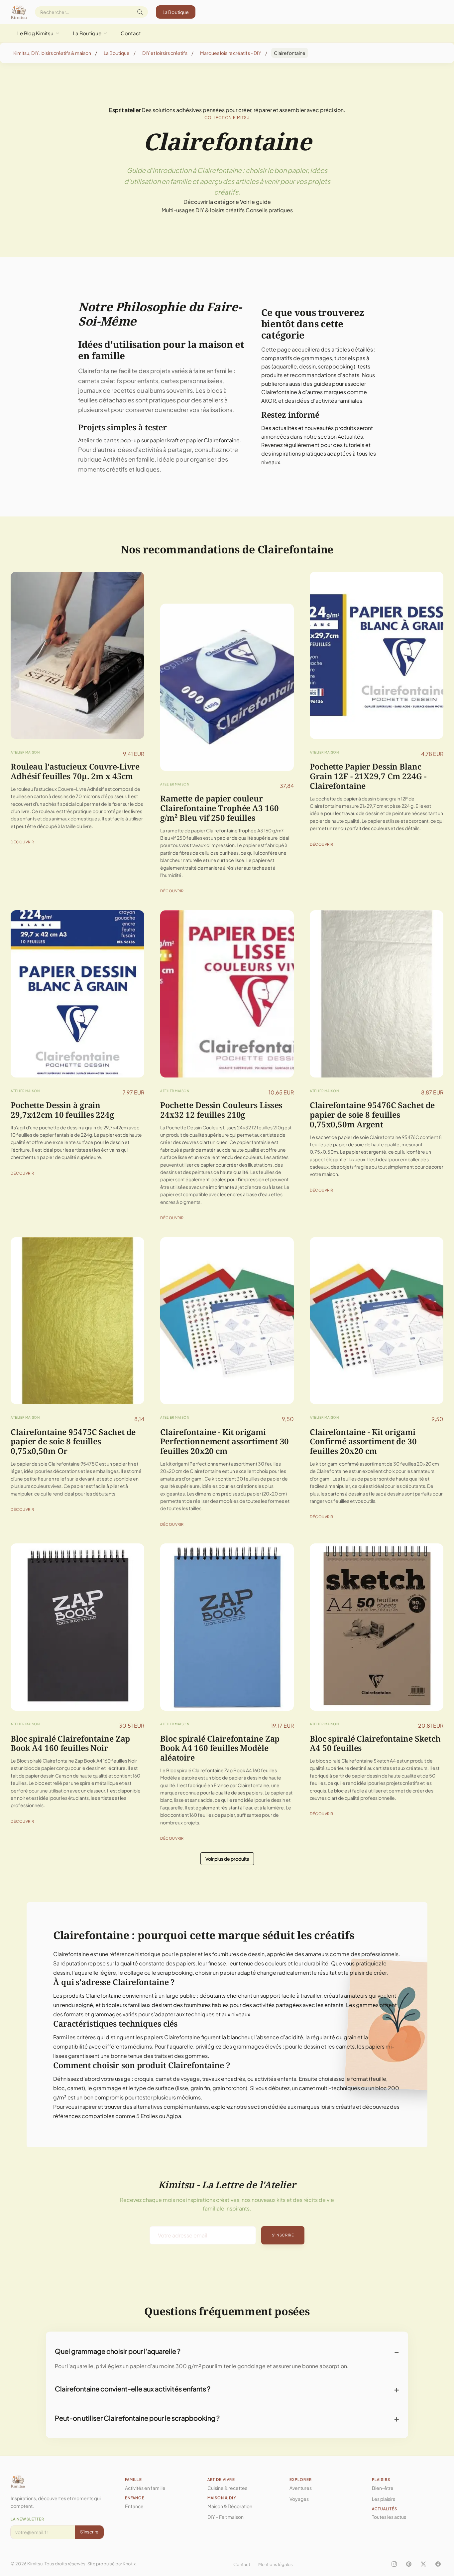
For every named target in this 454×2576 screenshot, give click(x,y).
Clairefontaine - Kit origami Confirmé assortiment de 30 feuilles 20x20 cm (363, 1441)
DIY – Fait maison (226, 2517)
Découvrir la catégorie (211, 202)
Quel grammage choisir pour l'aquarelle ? (118, 2351)
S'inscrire (283, 2235)
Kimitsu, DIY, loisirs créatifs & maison (52, 53)
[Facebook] (438, 2564)
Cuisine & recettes (227, 2488)
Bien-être (383, 2488)
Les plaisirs (384, 2499)
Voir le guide (255, 202)
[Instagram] (394, 2564)
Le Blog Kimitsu (35, 33)
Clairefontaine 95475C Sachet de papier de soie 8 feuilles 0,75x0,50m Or (73, 1441)
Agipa (174, 2116)
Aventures (301, 2488)
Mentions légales (276, 2564)
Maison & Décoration (230, 2506)
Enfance (134, 2506)
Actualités (350, 436)
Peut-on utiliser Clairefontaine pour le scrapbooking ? (137, 2418)
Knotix (129, 2564)
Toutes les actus (389, 2517)
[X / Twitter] (423, 2564)
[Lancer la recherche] (140, 12)
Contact (131, 33)
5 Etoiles (147, 2116)
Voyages (299, 2499)
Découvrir (22, 842)
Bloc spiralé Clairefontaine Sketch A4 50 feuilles (375, 1743)
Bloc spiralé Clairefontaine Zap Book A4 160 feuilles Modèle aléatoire (220, 1748)
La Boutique (176, 12)
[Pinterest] (409, 2564)
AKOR (269, 401)
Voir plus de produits (227, 1859)
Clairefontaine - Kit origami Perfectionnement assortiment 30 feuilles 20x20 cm (225, 1441)
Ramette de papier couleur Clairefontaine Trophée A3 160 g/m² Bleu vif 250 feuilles (220, 808)
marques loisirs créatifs (326, 2107)
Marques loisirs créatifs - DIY (231, 53)
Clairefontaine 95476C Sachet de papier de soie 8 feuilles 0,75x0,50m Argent (372, 1115)
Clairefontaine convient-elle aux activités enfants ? (133, 2389)
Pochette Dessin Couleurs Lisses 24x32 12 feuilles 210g (221, 1110)
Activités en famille (129, 459)
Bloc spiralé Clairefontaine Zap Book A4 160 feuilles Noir (70, 1743)
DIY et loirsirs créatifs (165, 53)
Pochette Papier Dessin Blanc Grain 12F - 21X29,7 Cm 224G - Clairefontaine (368, 776)
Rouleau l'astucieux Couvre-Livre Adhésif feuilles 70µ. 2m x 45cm (75, 771)
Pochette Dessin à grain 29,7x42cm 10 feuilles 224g (62, 1110)
